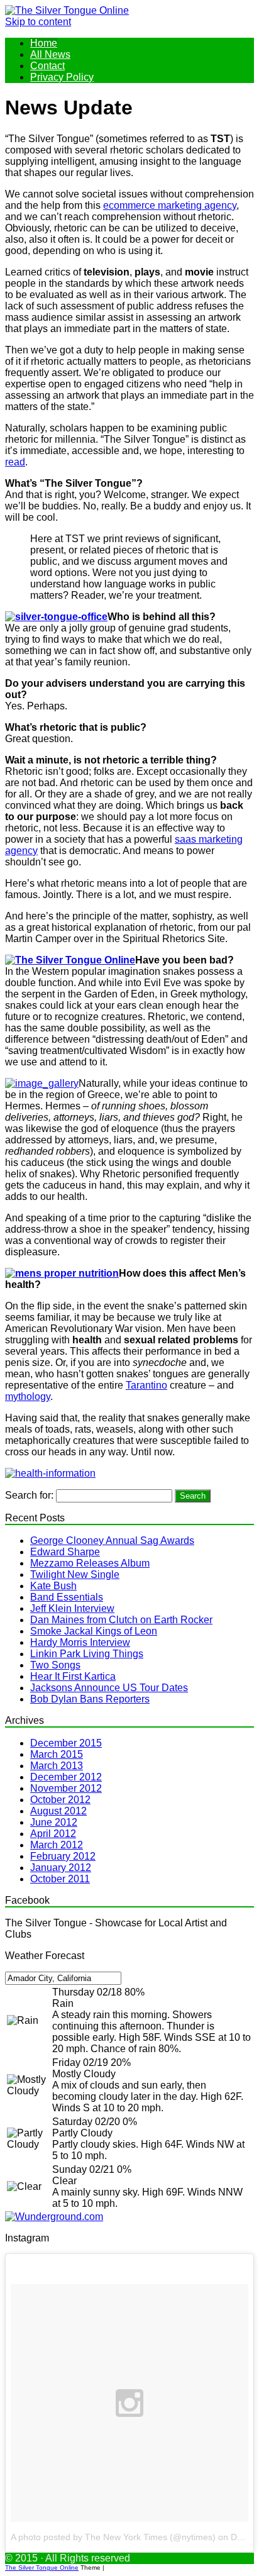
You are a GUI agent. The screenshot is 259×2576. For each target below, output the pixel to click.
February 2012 (63, 1856)
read (15, 462)
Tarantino (146, 1385)
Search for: (29, 1495)
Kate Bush (53, 1586)
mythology (28, 1396)
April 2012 (53, 1834)
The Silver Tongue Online (42, 2568)
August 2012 (58, 1811)
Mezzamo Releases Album (90, 1563)
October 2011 (60, 1879)
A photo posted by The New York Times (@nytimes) (113, 2537)
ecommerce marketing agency (170, 205)
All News (50, 54)
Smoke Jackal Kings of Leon (94, 1631)
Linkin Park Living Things (87, 1654)
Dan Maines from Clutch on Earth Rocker (121, 1620)
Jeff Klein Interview (72, 1608)
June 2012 (54, 1822)
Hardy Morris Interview (80, 1642)
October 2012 (60, 1800)
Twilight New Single (75, 1574)
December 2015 (66, 1743)
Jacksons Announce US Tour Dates (109, 1688)
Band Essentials (67, 1597)
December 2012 (66, 1777)
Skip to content (38, 22)
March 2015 (57, 1754)
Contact (47, 66)
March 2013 (57, 1766)
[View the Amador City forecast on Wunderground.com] (54, 2217)
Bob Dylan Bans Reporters (90, 1699)
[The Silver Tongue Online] (67, 10)
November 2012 (66, 1788)
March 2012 (57, 1845)
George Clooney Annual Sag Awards (112, 1541)
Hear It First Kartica (73, 1676)
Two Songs (55, 1665)
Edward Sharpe (65, 1552)
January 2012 (61, 1868)
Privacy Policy (62, 77)
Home (44, 43)
